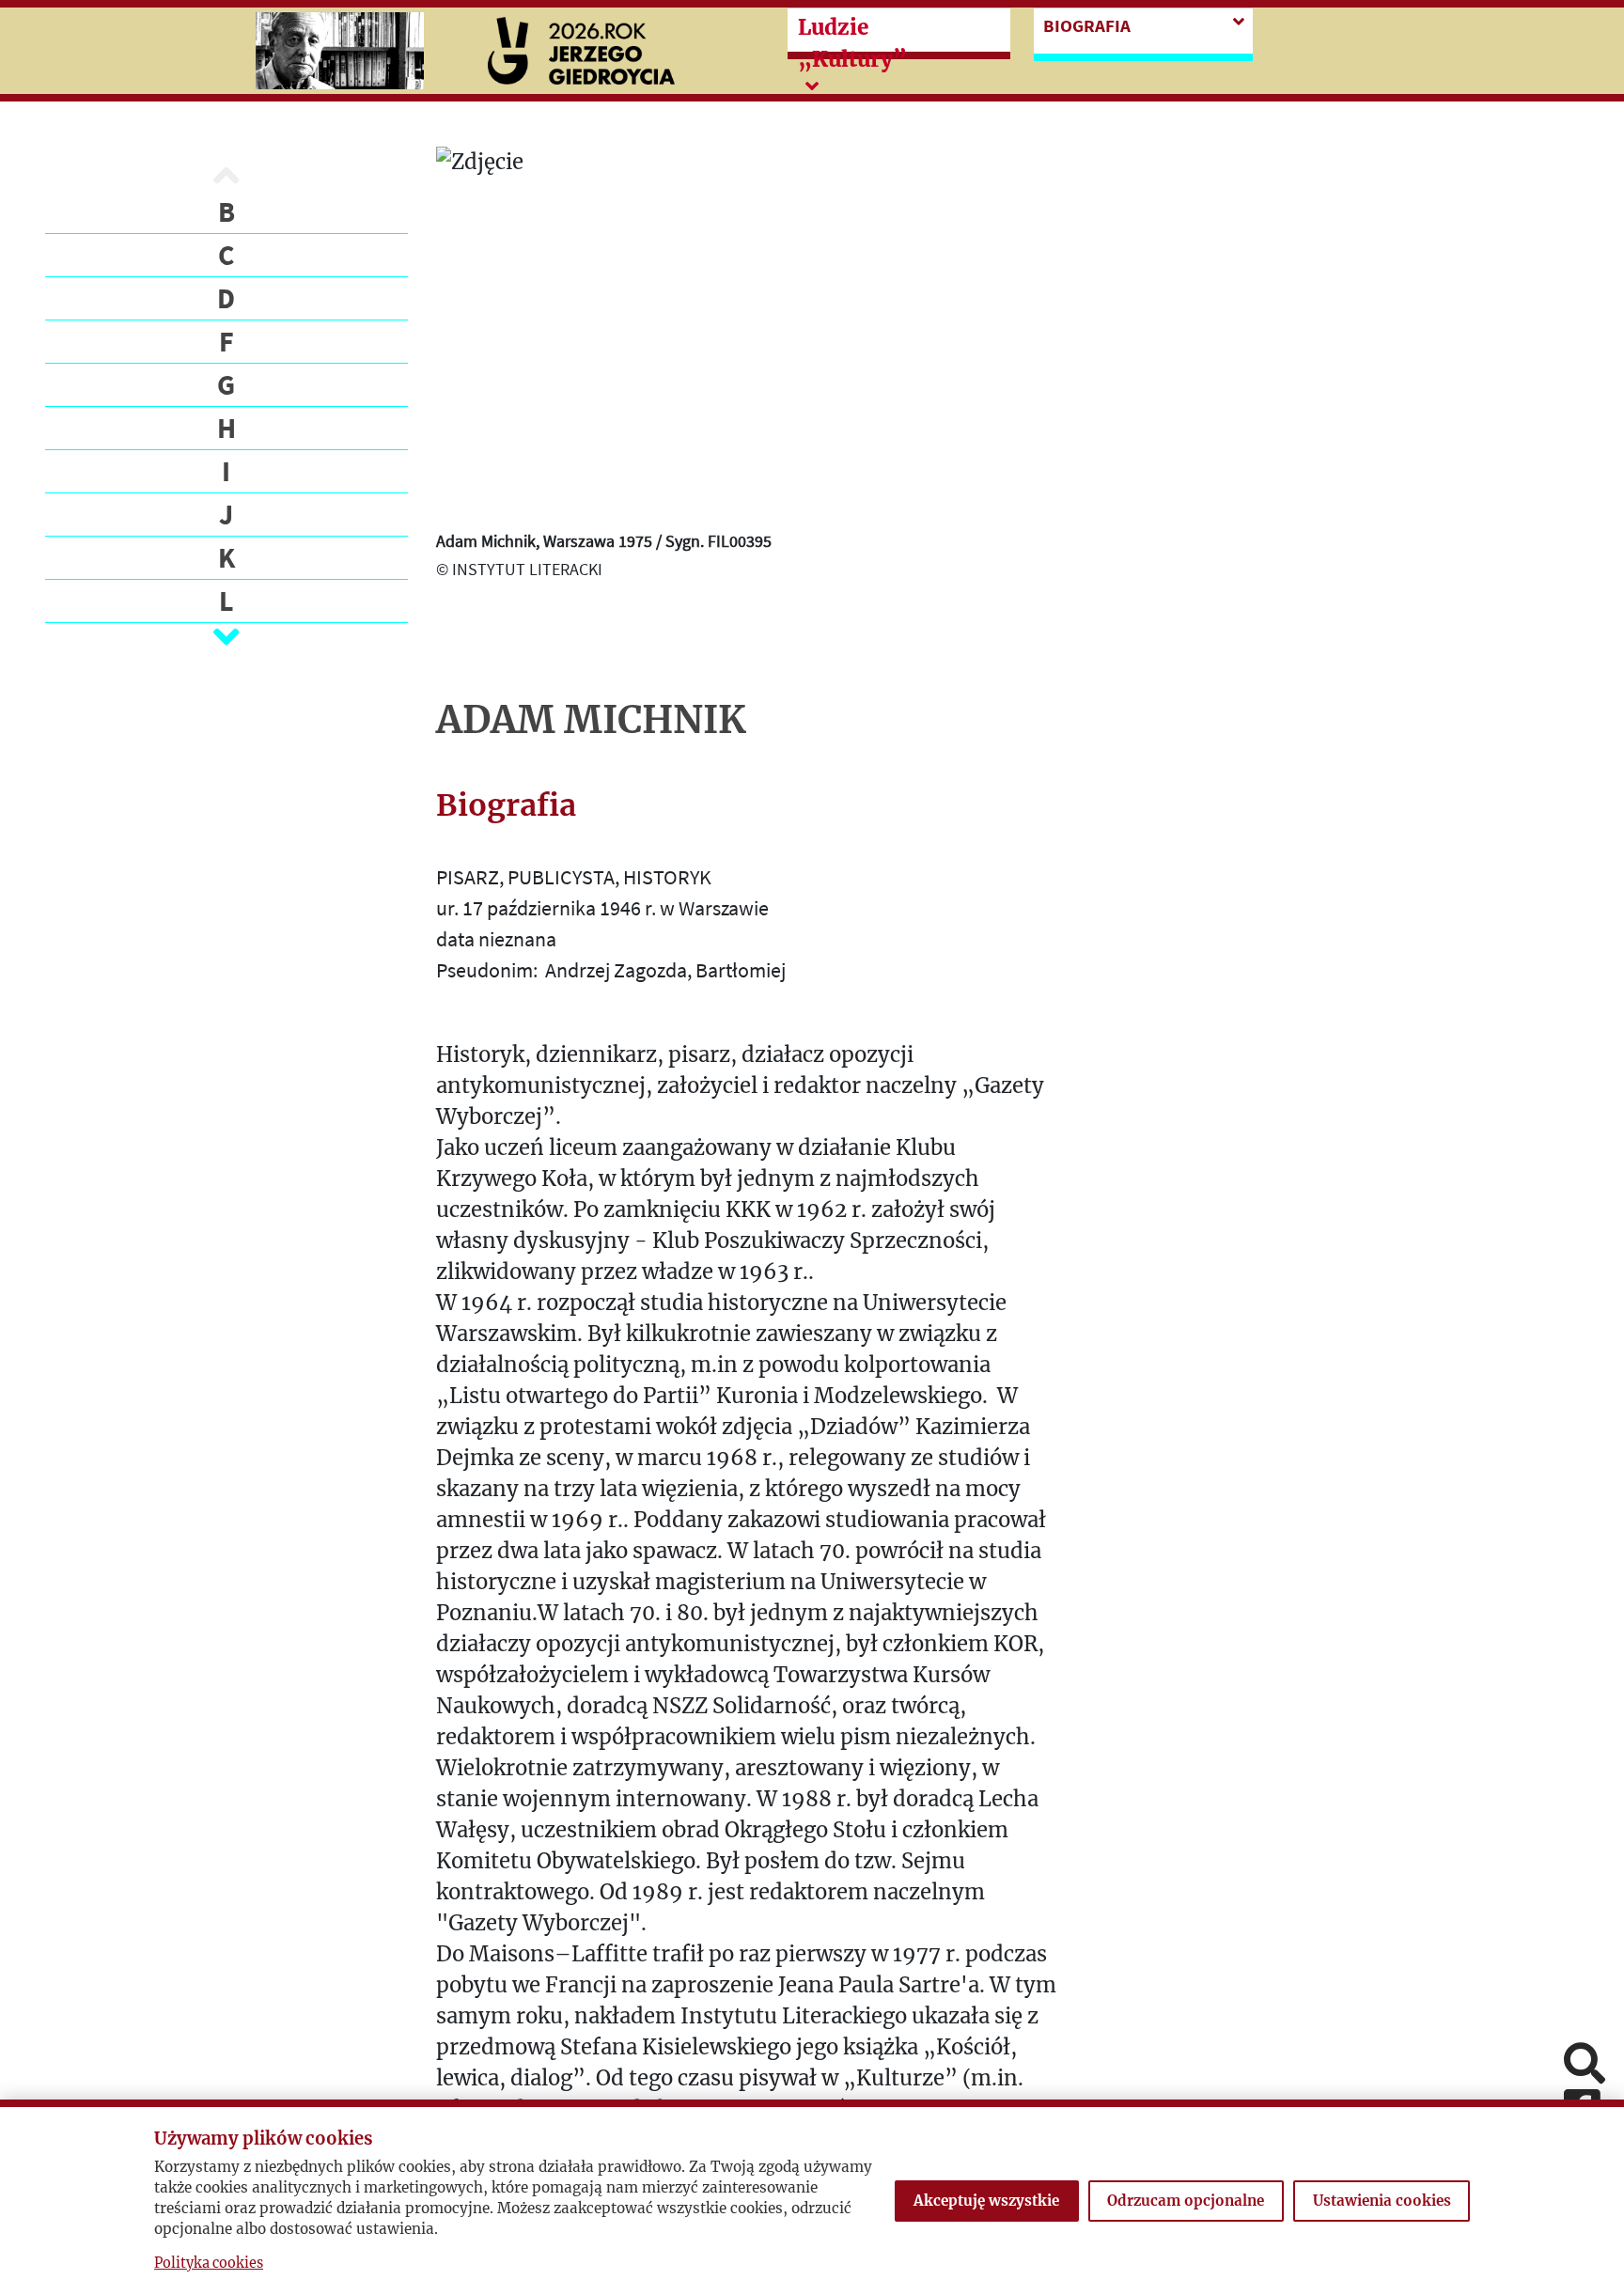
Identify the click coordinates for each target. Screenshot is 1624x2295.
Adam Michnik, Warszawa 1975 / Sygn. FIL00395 (604, 541)
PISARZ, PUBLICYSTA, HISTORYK (574, 877)
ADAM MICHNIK (591, 720)
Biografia (1087, 25)
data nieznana (496, 939)
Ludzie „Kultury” (852, 43)
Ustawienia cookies (1382, 2201)
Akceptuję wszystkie (986, 2201)
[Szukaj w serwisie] (1585, 2065)
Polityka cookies (209, 2263)
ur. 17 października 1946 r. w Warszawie (602, 908)
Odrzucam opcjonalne (1186, 2201)
